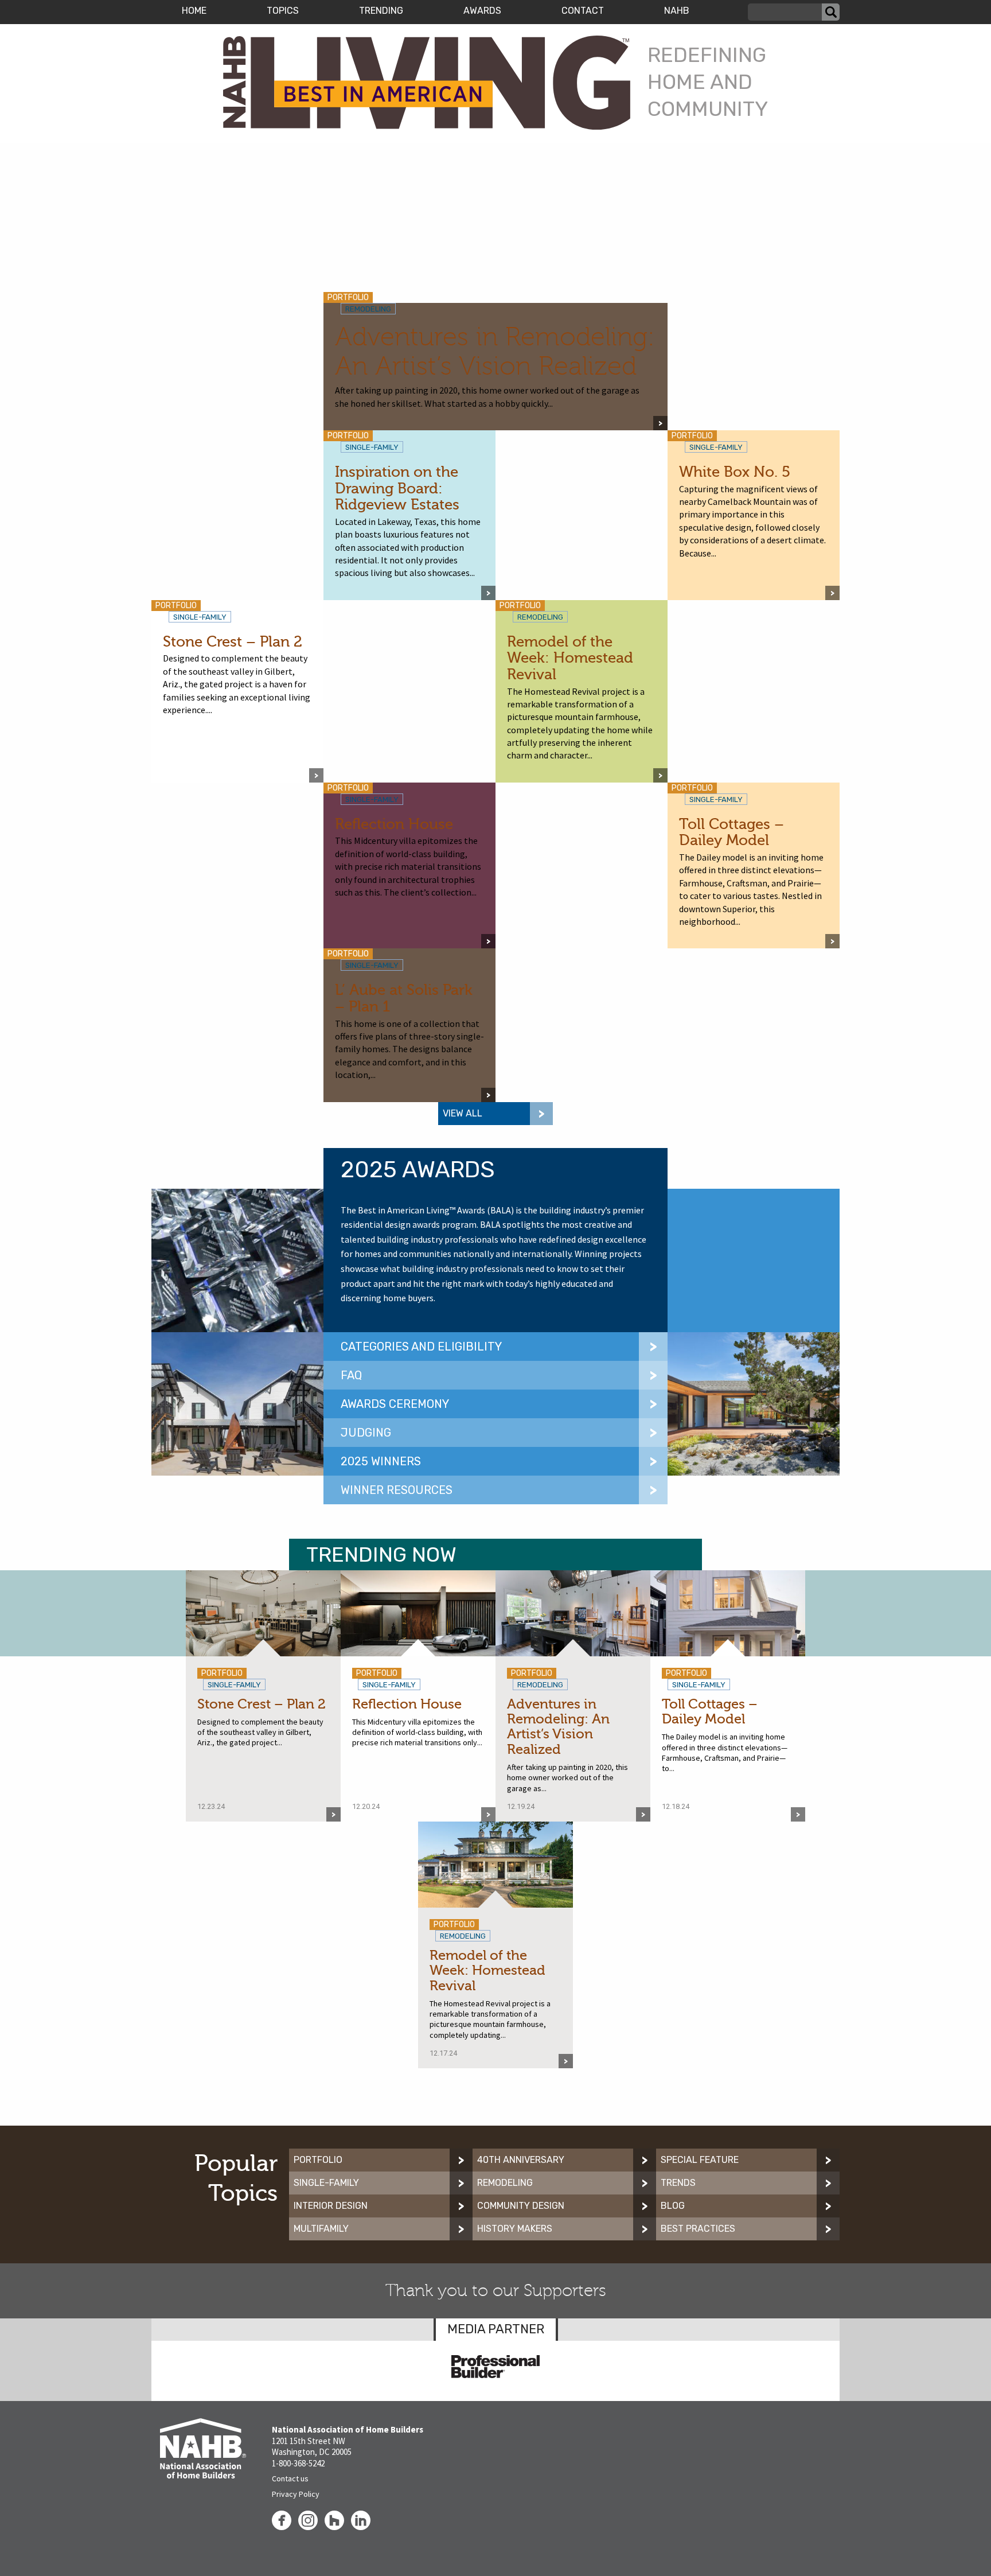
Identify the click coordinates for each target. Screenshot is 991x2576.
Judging (366, 1433)
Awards (482, 11)
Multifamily (321, 2229)
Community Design (521, 2206)
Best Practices (698, 2229)
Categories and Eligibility (421, 1347)
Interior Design (331, 2206)
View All (463, 1113)
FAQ (351, 1375)
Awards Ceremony (395, 1404)
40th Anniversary (521, 2160)
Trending (381, 11)
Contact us (290, 2478)
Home (194, 11)
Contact (583, 11)
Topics (283, 11)
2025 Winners (381, 1461)
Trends (678, 2183)
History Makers (515, 2229)
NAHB (677, 11)
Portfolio (318, 2160)
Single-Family (326, 2183)
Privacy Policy (296, 2494)
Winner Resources (397, 1490)
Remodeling (505, 2183)
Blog (673, 2206)
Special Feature (700, 2160)
